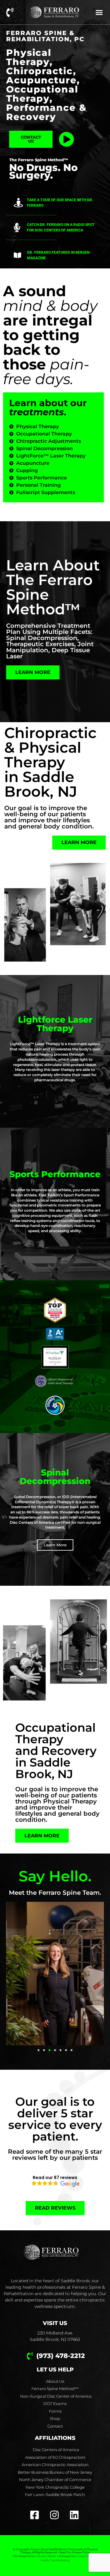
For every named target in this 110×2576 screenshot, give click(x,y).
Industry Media (46, 2556)
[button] (99, 12)
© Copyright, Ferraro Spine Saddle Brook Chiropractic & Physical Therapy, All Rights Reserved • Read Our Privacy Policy (55, 2551)
